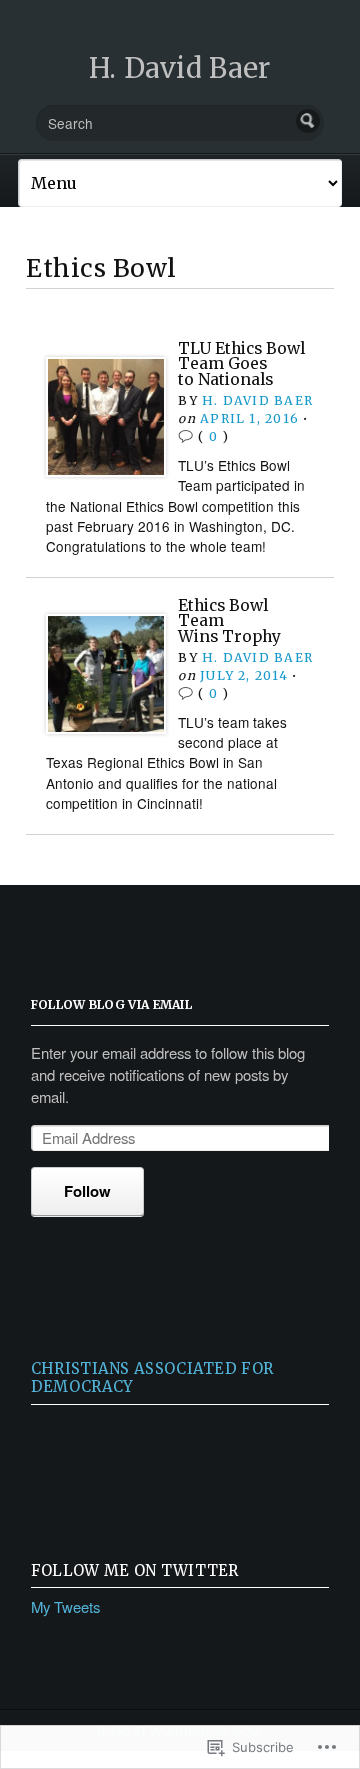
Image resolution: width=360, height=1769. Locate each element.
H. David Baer (180, 68)
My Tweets (65, 1606)
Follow (87, 1191)
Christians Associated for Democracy (152, 1377)
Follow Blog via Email (111, 1004)
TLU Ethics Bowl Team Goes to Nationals (241, 364)
